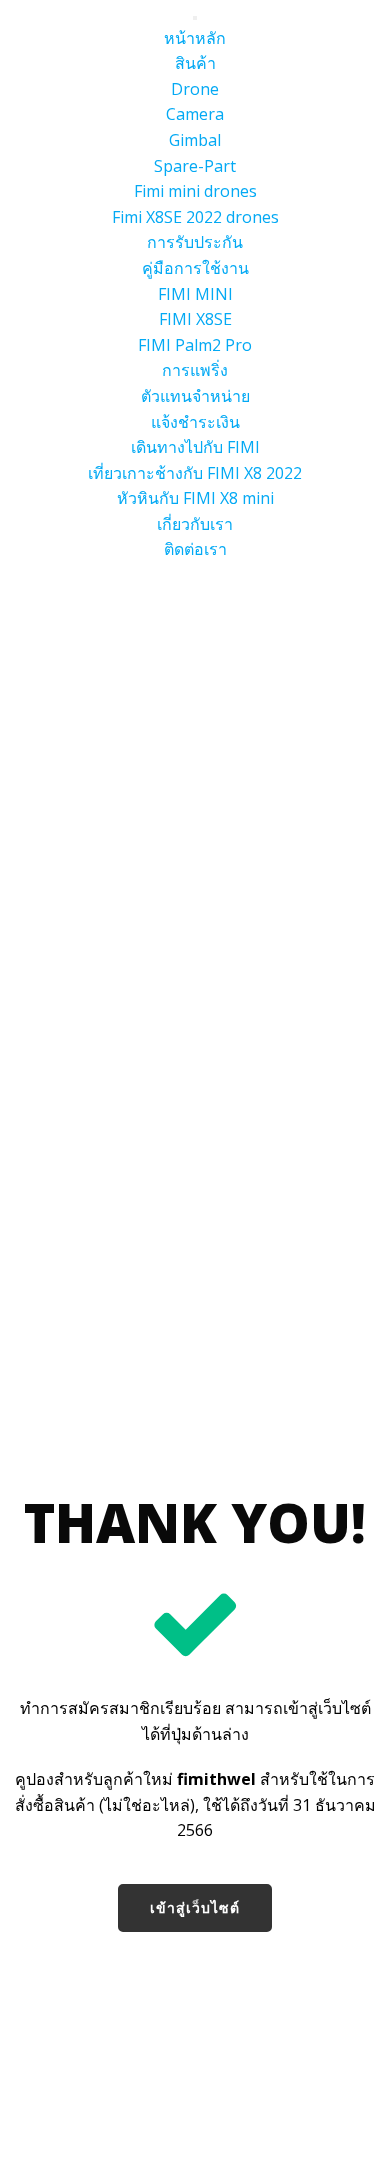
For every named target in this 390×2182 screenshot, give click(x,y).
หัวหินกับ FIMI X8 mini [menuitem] (195, 498)
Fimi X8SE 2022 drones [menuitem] (195, 217)
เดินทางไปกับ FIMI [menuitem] (195, 447)
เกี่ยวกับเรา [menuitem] (195, 524)
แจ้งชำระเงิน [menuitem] (195, 422)
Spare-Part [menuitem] (195, 166)
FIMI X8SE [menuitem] (195, 319)
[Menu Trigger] (195, 18)
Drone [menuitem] (195, 89)
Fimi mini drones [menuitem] (195, 191)
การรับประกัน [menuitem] (195, 242)
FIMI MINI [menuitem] (195, 294)
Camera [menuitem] (195, 114)
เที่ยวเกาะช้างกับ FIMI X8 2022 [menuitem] (195, 473)
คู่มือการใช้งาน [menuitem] (195, 268)
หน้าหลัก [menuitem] (195, 38)
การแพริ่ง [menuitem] (195, 370)
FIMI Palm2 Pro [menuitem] (195, 345)
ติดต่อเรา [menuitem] (195, 549)
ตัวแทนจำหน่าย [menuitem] (195, 396)
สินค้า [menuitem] (195, 63)
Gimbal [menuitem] (195, 140)
